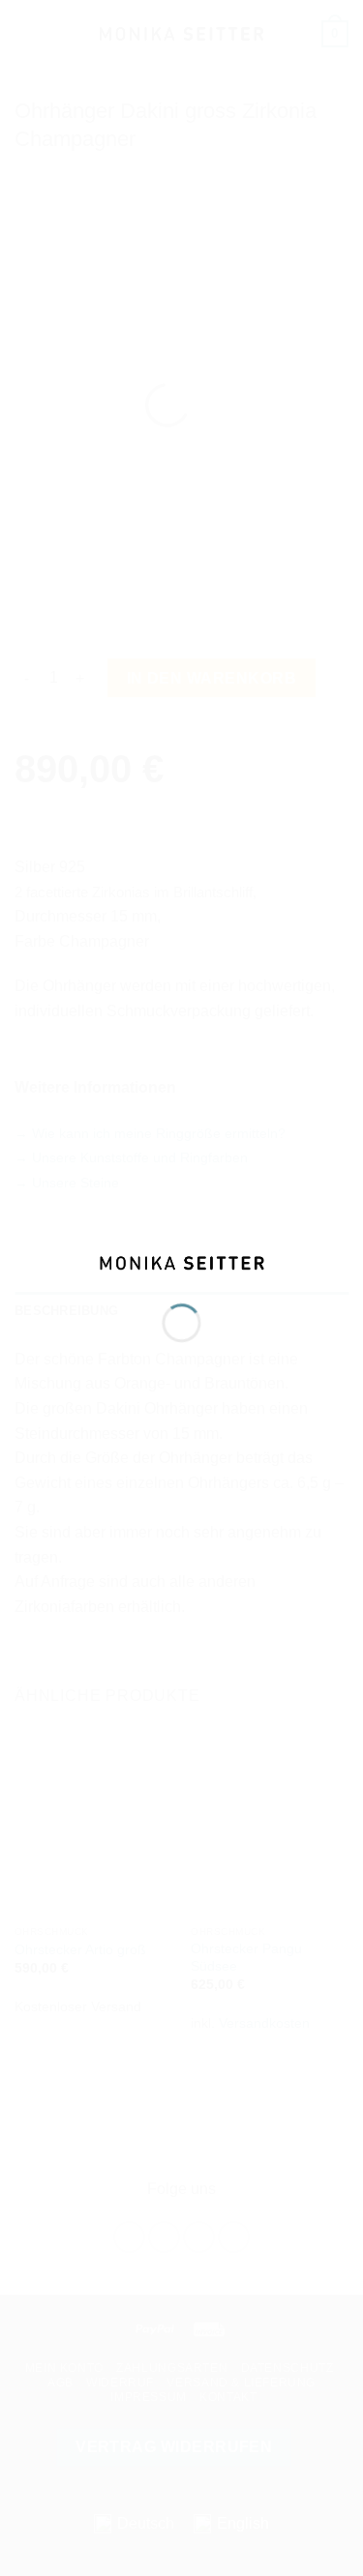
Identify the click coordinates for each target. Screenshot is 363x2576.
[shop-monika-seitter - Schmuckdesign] (181, 1261)
